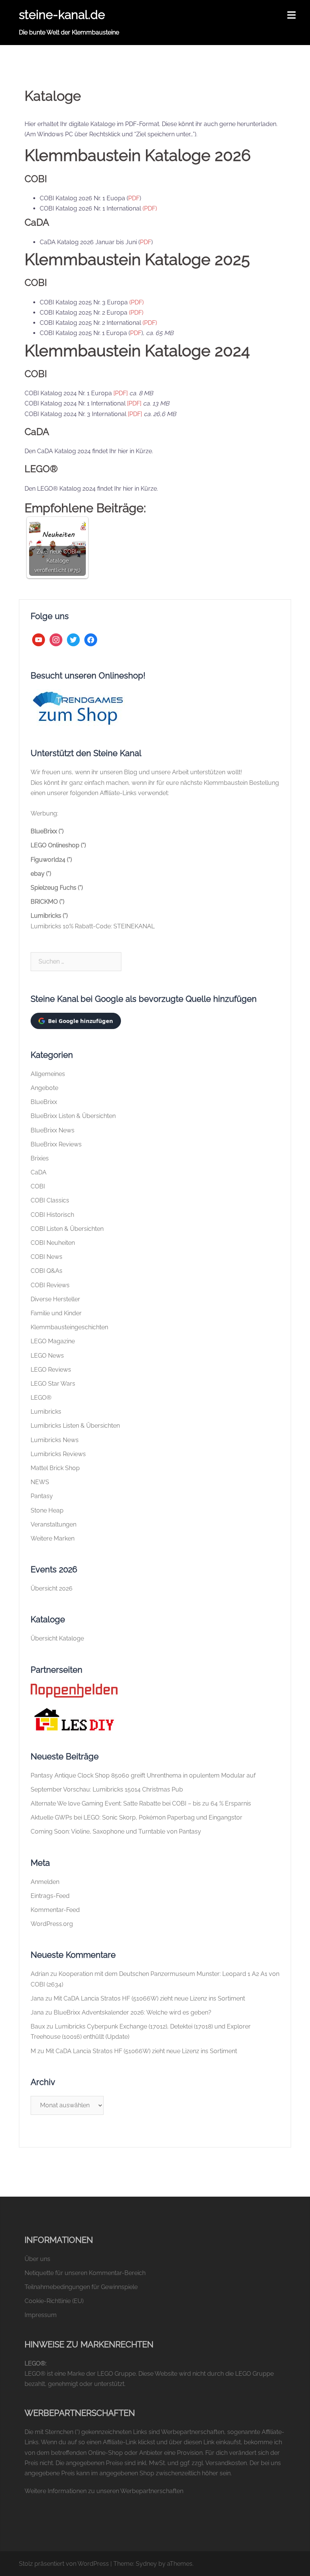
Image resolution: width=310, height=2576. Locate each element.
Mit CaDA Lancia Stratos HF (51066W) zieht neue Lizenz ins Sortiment (149, 1998)
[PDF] (121, 393)
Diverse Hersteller (55, 1299)
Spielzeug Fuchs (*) (57, 888)
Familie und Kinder (56, 1313)
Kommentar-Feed (55, 1910)
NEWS (40, 1482)
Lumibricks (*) (49, 916)
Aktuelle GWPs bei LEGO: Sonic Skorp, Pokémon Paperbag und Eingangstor (136, 1817)
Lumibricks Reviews (58, 1454)
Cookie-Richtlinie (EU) (54, 2301)
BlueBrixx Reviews (56, 1144)
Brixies (40, 1158)
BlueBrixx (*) (47, 831)
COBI (38, 1186)
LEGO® (41, 1398)
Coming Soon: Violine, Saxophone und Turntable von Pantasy (116, 1831)
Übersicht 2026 (52, 1588)
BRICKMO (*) (47, 902)
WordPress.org (52, 1924)
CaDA (39, 1172)
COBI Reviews (50, 1285)
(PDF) (150, 208)
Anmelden (45, 1882)
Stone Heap (47, 1510)
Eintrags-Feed (50, 1896)
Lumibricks (46, 1412)
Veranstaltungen (53, 1524)
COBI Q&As (46, 1271)
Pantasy (42, 1496)
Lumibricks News (55, 1440)
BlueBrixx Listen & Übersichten (73, 1116)
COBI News (46, 1257)
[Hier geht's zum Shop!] (78, 708)
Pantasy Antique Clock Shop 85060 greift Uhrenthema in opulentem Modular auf (143, 1775)
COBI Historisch (52, 1215)
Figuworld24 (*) (51, 860)
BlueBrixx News (53, 1130)
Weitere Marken (53, 1538)
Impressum (41, 2315)
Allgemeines (48, 1074)
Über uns (37, 2259)
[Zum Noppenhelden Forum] (74, 1690)
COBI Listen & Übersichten (67, 1229)
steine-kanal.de (62, 15)
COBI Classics (50, 1200)
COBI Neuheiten (53, 1243)
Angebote (44, 1088)
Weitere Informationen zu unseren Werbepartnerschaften (104, 2491)
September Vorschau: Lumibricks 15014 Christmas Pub (107, 1789)
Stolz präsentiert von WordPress (64, 2564)
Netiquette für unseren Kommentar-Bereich (85, 2273)
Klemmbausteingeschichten (69, 1327)
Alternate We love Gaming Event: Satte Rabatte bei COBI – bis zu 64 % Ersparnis (141, 1803)
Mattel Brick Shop (55, 1468)
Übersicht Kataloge (57, 1638)
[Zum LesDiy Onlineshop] (74, 1719)
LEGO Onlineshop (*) (58, 845)
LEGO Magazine (53, 1341)
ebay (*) (41, 874)
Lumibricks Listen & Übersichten (75, 1426)
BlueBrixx (44, 1102)
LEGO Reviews (51, 1370)
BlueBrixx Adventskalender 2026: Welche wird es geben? (133, 2012)
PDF (134, 198)
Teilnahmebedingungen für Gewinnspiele (81, 2287)
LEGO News (47, 1356)
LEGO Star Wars (53, 1384)
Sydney (146, 2564)
